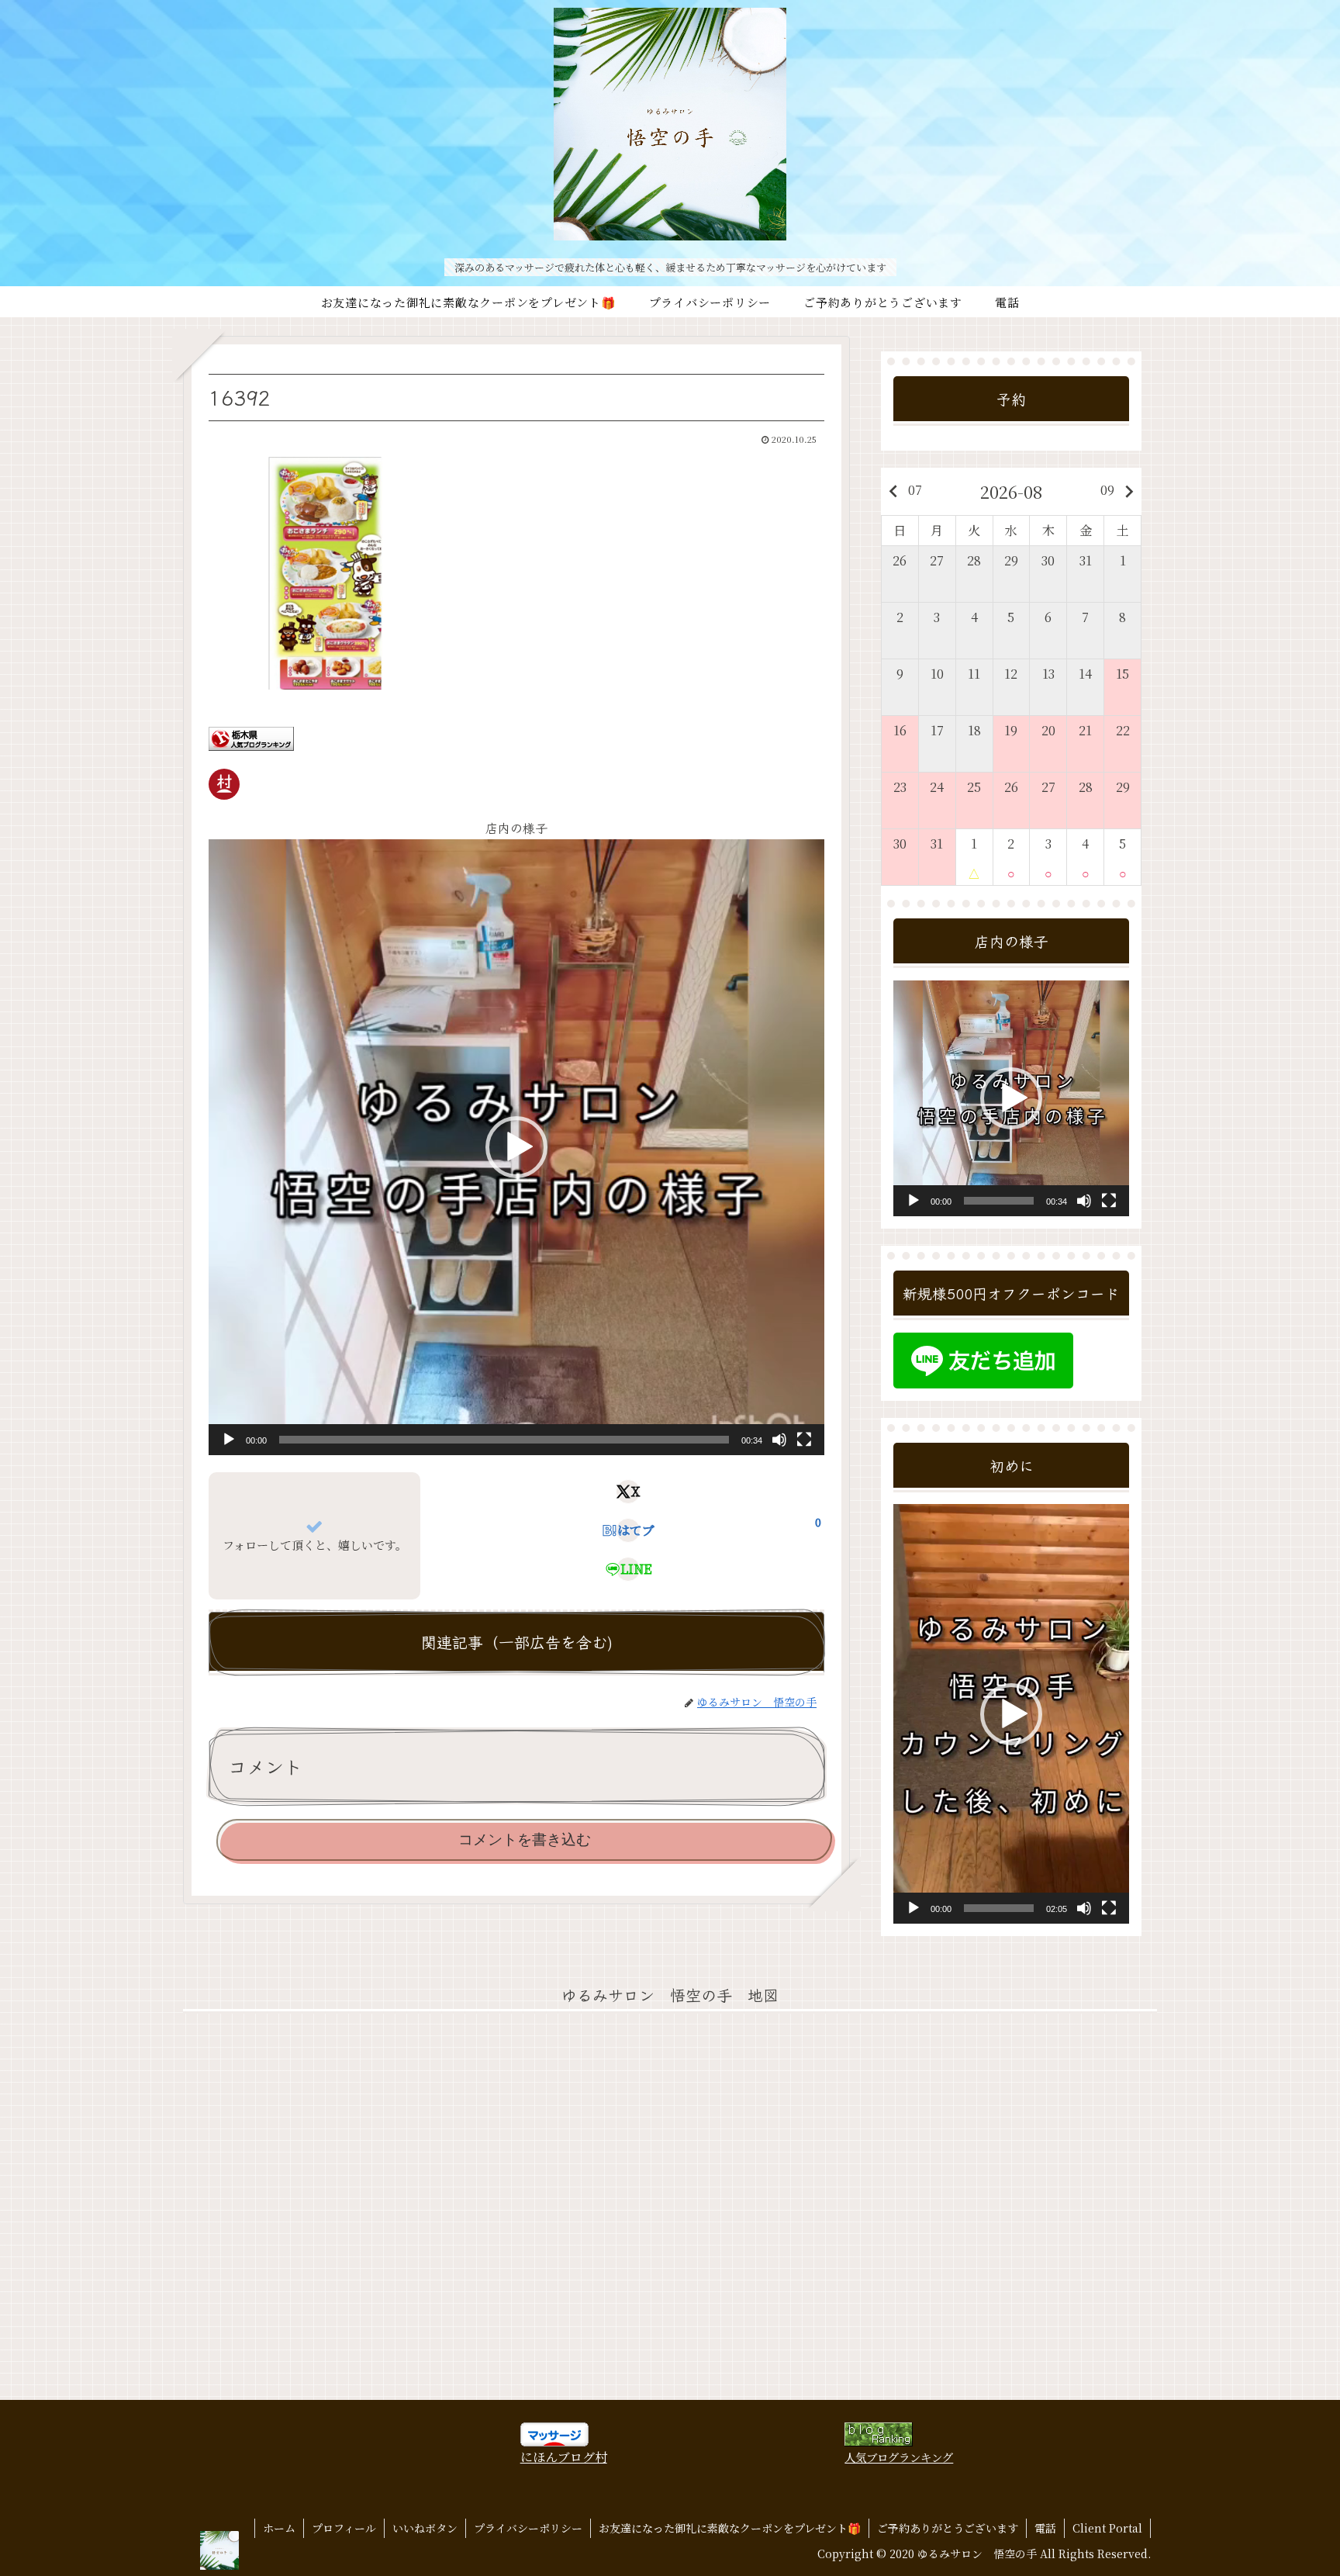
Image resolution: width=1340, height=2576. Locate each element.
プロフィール (344, 2528)
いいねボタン (425, 2528)
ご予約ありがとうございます (948, 2528)
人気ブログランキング (899, 2457)
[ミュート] (779, 1440)
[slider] (504, 1440)
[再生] (229, 1440)
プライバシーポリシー (528, 2528)
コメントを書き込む (525, 1840)
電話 (1045, 2528)
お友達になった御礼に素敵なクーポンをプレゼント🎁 (730, 2528)
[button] (516, 1147)
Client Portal (1107, 2528)
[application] (516, 1147)
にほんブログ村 (564, 2457)
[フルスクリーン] (804, 1440)
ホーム (279, 2528)
